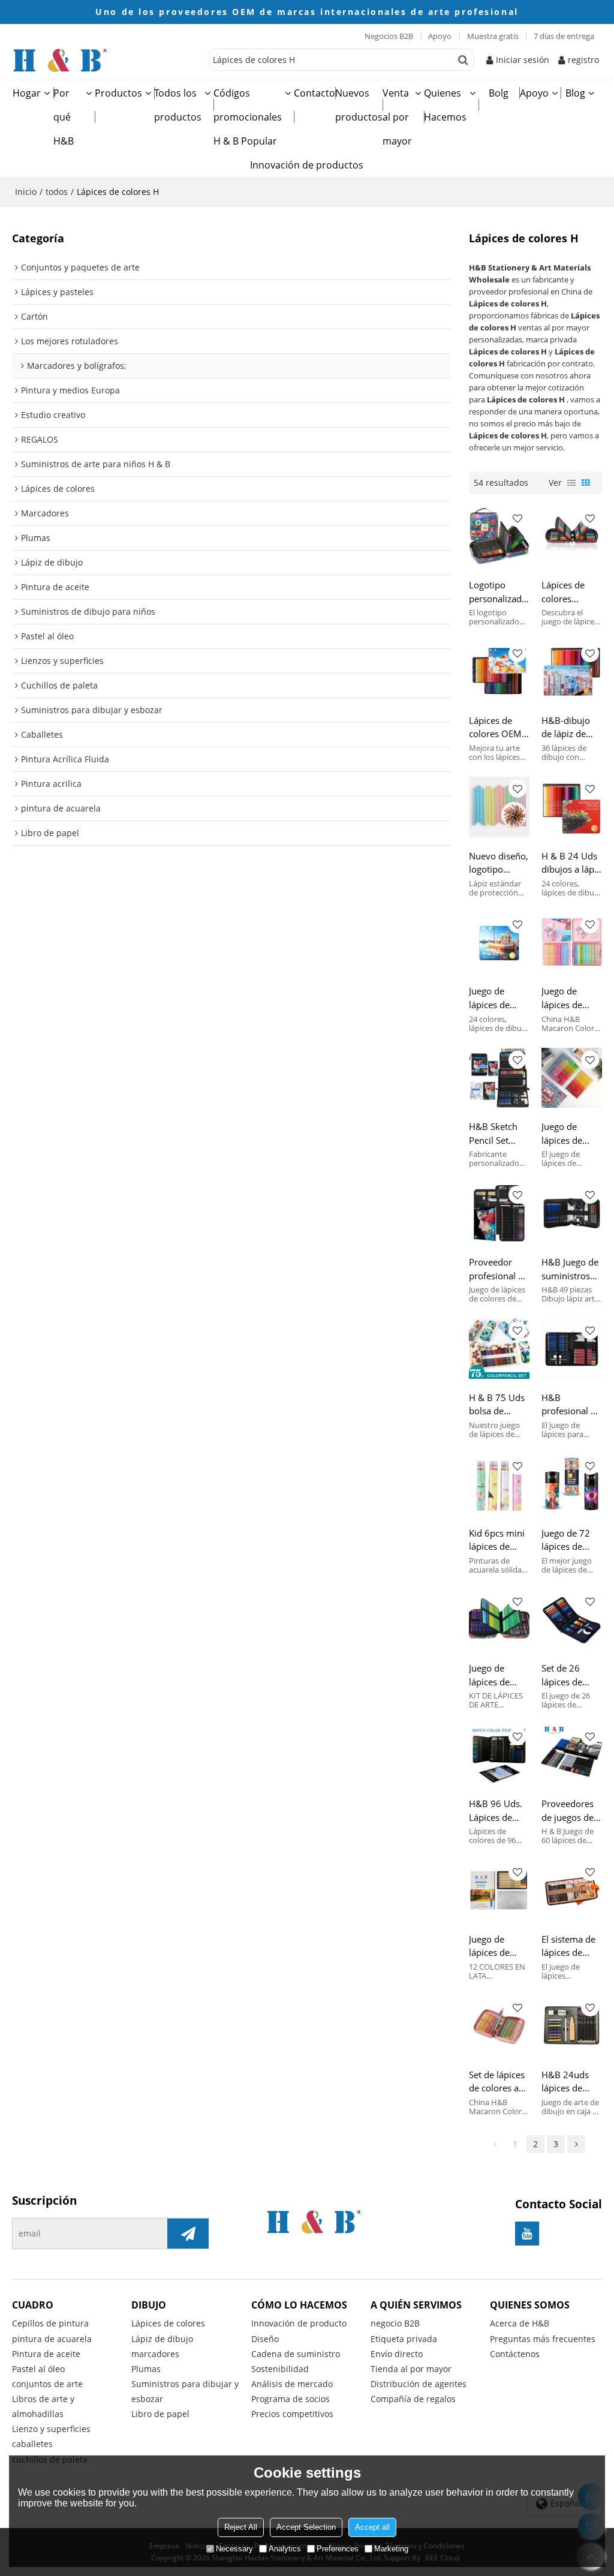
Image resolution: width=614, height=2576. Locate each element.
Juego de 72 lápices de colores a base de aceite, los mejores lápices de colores (571, 1540)
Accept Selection (306, 2527)
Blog (575, 93)
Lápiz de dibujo (162, 2339)
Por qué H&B (64, 117)
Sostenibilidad (280, 2369)
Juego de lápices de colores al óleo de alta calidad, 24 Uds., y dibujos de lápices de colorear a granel (499, 998)
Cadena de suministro (296, 2354)
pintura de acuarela (52, 2339)
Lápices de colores (168, 2323)
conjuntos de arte (47, 2384)
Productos (118, 93)
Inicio (26, 192)
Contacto (314, 93)
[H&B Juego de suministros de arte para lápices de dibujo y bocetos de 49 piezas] (572, 1213)
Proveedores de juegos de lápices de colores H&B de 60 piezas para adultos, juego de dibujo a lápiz (569, 1811)
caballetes (32, 2444)
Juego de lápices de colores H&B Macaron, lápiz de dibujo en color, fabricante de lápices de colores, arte (568, 998)
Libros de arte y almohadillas (43, 2406)
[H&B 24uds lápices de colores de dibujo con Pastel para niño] (572, 2026)
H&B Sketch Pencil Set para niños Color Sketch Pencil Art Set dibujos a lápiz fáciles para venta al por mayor (499, 1134)
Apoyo (440, 36)
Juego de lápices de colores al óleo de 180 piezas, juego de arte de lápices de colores (499, 1675)
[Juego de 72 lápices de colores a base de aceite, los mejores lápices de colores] (572, 1484)
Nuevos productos (359, 105)
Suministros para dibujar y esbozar (185, 2391)
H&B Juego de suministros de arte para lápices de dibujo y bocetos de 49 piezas (571, 1269)
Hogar (27, 93)
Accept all (372, 2527)
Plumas (146, 2369)
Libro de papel (160, 2414)
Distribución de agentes (419, 2384)
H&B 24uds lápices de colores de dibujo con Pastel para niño (565, 2082)
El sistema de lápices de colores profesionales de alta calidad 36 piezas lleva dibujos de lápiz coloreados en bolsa (571, 1946)
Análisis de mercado (292, 2384)
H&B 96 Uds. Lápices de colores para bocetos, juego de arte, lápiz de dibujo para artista (499, 1811)
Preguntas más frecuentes (543, 2339)
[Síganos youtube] (527, 2234)
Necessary (234, 2549)
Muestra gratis (493, 36)
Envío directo (397, 2354)
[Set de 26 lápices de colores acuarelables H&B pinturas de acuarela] (572, 1620)
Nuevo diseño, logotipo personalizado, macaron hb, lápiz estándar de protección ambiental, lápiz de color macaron (499, 863)
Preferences (338, 2549)
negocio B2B (395, 2323)
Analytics (285, 2549)
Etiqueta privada (404, 2339)
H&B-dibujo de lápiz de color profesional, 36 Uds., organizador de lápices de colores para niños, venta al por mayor (571, 728)
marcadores (155, 2354)
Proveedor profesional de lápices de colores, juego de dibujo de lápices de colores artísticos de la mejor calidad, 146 (499, 1269)
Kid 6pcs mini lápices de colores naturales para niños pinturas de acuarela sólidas (499, 1540)
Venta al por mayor (397, 117)
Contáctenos (515, 2354)
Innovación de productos (307, 165)
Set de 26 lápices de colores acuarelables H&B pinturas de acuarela (569, 1675)
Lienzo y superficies (51, 2429)
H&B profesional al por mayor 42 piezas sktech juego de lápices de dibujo (570, 1405)
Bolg (499, 93)
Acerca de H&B (520, 2323)
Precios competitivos (292, 2414)
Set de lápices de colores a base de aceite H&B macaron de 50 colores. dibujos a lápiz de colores (499, 2082)
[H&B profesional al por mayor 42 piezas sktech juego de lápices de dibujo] (572, 1349)
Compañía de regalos (413, 2399)
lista (571, 483)
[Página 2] (576, 2144)
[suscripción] (188, 2234)
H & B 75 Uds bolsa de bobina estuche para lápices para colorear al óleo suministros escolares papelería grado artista (497, 1405)
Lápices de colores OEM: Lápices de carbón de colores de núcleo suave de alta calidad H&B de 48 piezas (499, 728)
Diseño (265, 2339)
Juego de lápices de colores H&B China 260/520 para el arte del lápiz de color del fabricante (570, 1134)
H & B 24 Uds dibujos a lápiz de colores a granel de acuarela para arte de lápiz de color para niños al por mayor (571, 863)
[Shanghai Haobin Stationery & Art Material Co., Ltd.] (108, 60)
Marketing (391, 2549)
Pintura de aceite (46, 2354)
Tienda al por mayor (411, 2369)
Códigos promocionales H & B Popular (248, 117)
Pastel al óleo (38, 2369)
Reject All (241, 2527)
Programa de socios (291, 2399)
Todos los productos (178, 105)
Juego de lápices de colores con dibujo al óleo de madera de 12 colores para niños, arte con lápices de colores (497, 1946)
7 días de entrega (564, 36)
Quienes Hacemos (445, 105)
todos (57, 192)
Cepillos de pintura (50, 2323)
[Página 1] (495, 2144)
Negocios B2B (389, 36)
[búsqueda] (463, 60)
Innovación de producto (299, 2323)
